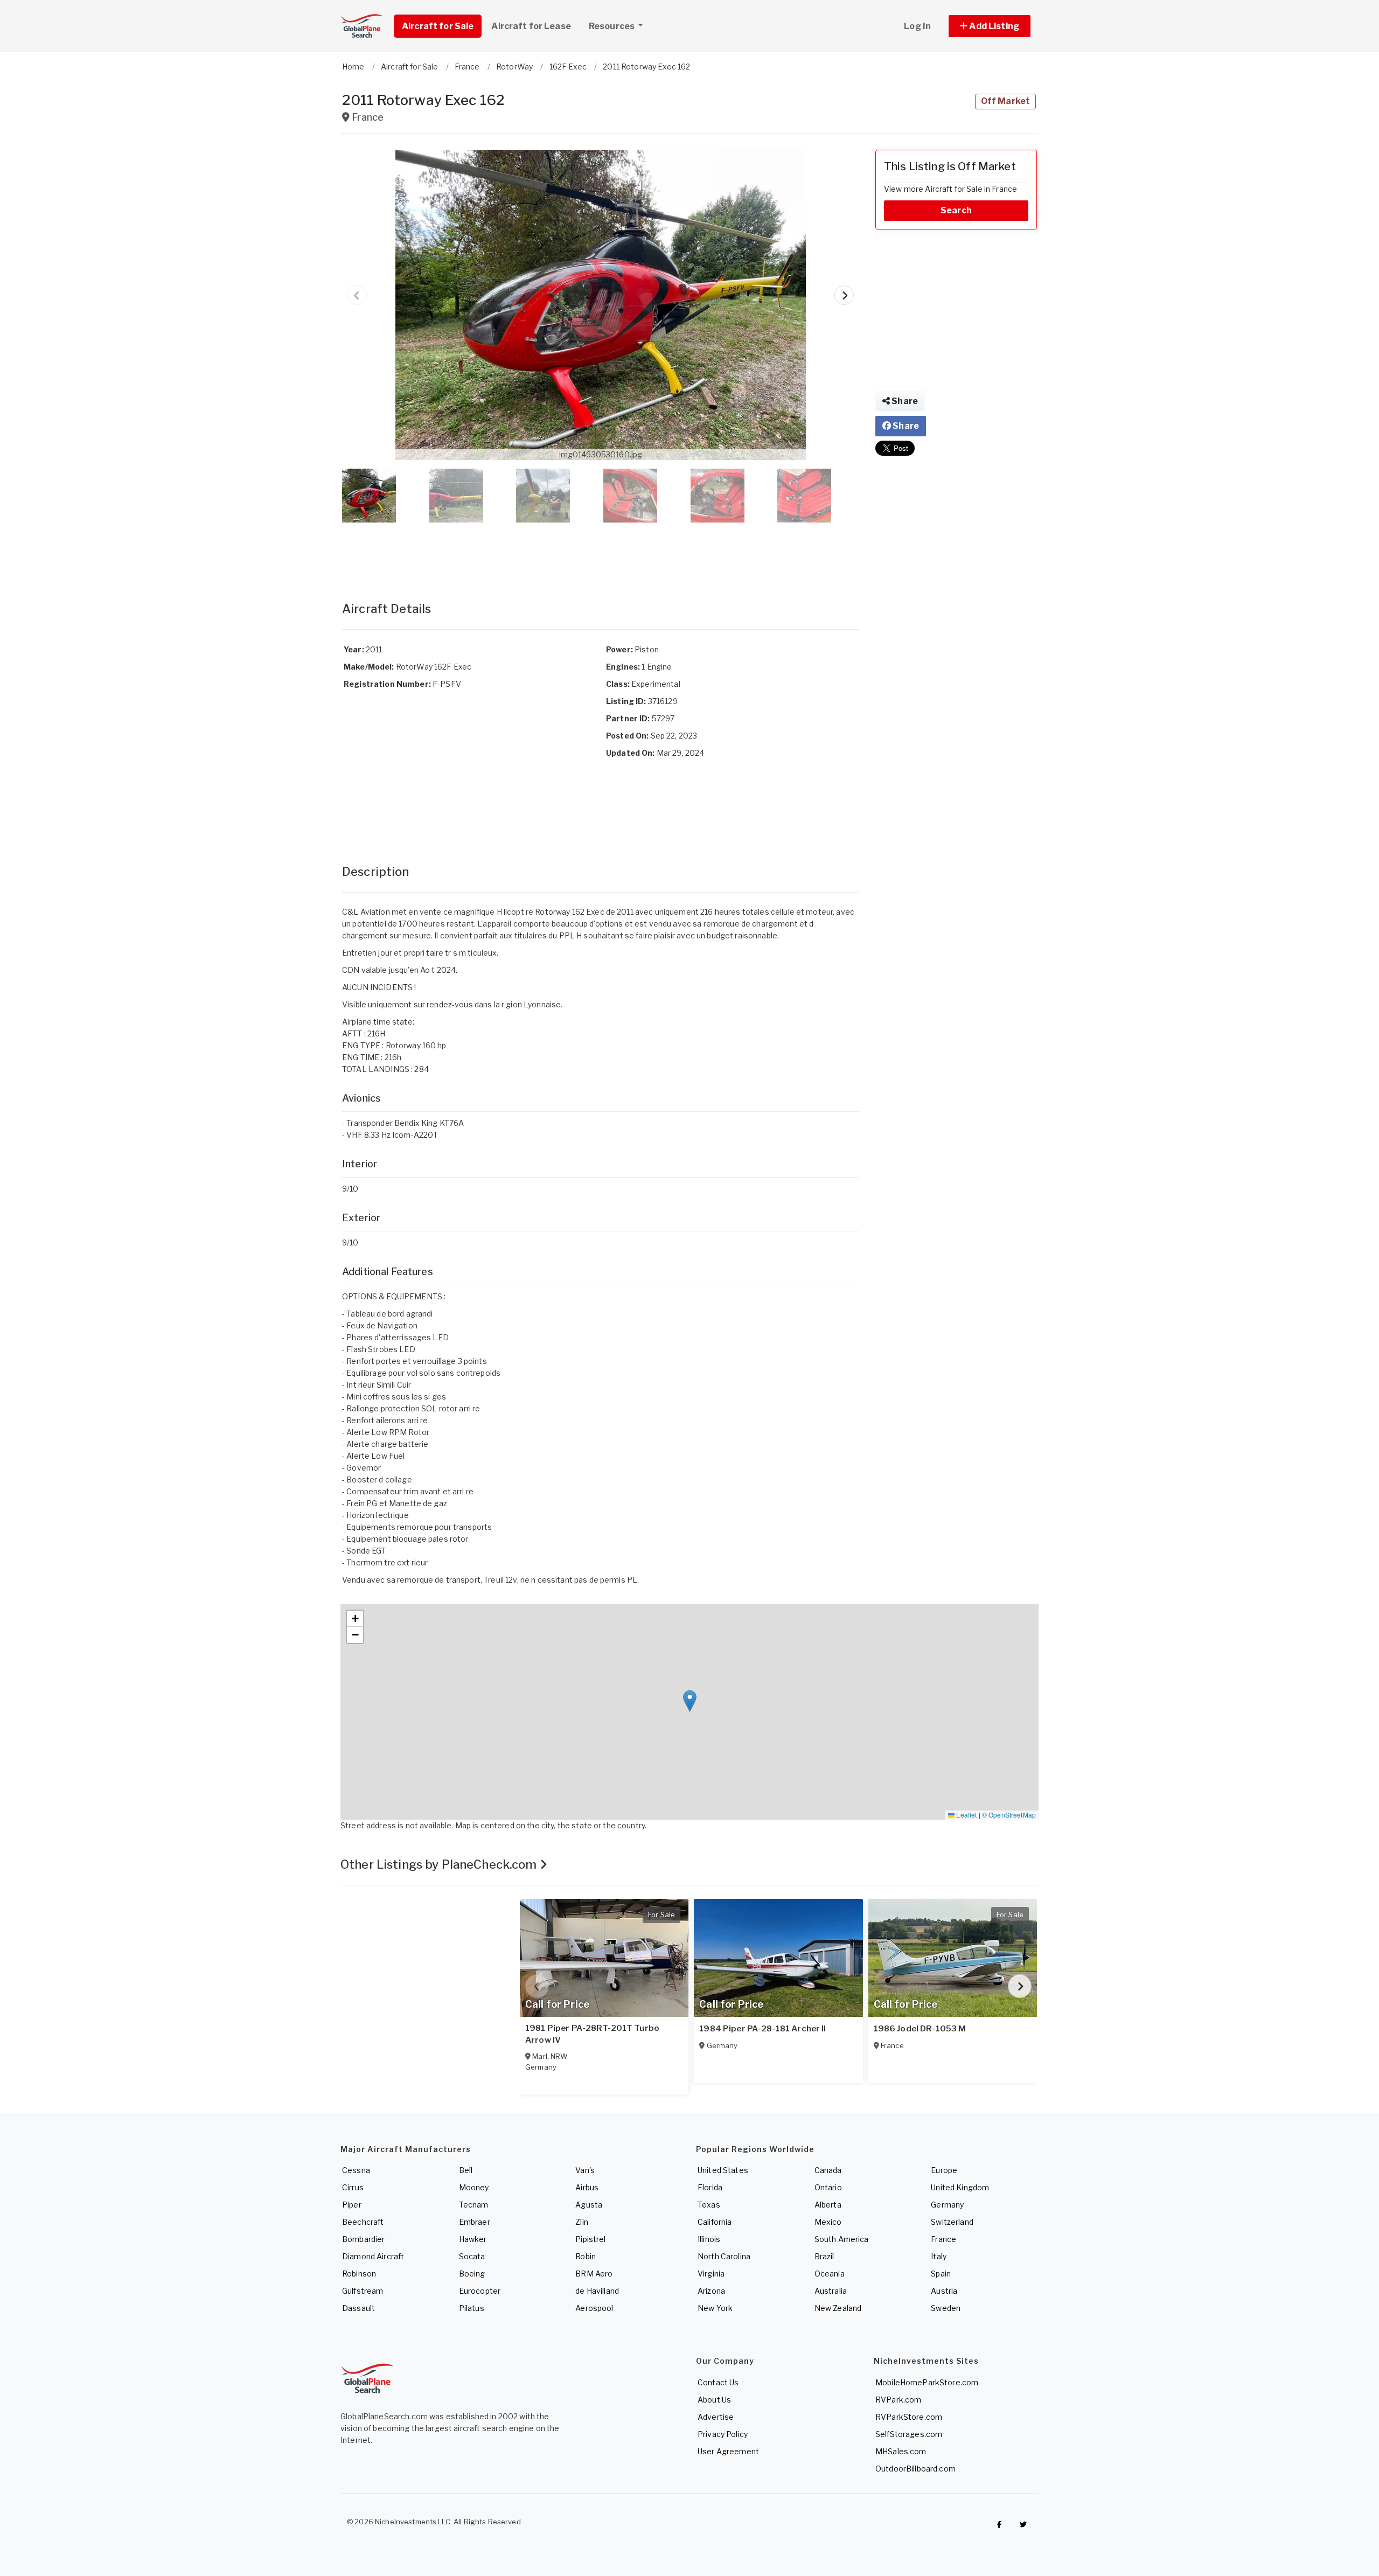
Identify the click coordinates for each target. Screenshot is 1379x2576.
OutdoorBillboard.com (915, 2469)
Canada (828, 2170)
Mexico (828, 2222)
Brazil (824, 2256)
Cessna (356, 2170)
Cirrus (353, 2187)
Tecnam (474, 2205)
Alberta (828, 2205)
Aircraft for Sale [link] (438, 26)
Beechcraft (363, 2222)
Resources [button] (612, 26)
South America (842, 2239)
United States (723, 2170)
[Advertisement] (601, 551)
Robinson (359, 2274)
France (943, 2239)
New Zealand (838, 2308)
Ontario (828, 2187)
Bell (466, 2170)
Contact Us (718, 2382)
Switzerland (952, 2222)
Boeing (472, 2274)
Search (956, 210)
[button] (990, 26)
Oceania (830, 2274)
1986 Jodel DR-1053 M (920, 2029)
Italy (939, 2256)
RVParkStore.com (909, 2417)
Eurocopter (480, 2291)
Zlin (582, 2222)
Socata (472, 2256)
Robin (586, 2256)
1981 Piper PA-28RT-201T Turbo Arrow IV (592, 2034)
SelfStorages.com (909, 2434)
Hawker (473, 2239)
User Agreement (728, 2451)
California (715, 2222)
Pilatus (472, 2308)
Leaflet (966, 1815)
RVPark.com (898, 2400)
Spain (941, 2274)
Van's (585, 2170)
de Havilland (597, 2291)
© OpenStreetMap (1009, 1815)
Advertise (716, 2417)
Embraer (475, 2222)
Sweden (946, 2308)
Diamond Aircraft (373, 2256)
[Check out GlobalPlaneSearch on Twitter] (1023, 2524)
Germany (947, 2205)
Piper (352, 2205)
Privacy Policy (723, 2434)
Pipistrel (590, 2239)
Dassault (358, 2308)
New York (715, 2308)
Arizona (711, 2291)
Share (904, 401)
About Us (714, 2400)
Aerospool (594, 2308)
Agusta (589, 2205)
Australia (831, 2291)
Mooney (474, 2187)
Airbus (587, 2187)
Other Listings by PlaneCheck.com (440, 1864)
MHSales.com (901, 2451)
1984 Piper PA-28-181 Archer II (762, 2029)
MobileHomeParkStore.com (927, 2382)
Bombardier (363, 2239)
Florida (710, 2187)
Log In (917, 26)
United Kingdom (960, 2187)
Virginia (711, 2274)
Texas (709, 2205)
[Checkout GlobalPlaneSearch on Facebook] (999, 2524)
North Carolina (724, 2256)
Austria (944, 2291)
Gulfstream (363, 2291)
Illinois (709, 2239)
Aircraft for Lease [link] (531, 26)
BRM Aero (594, 2274)
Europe (944, 2170)
